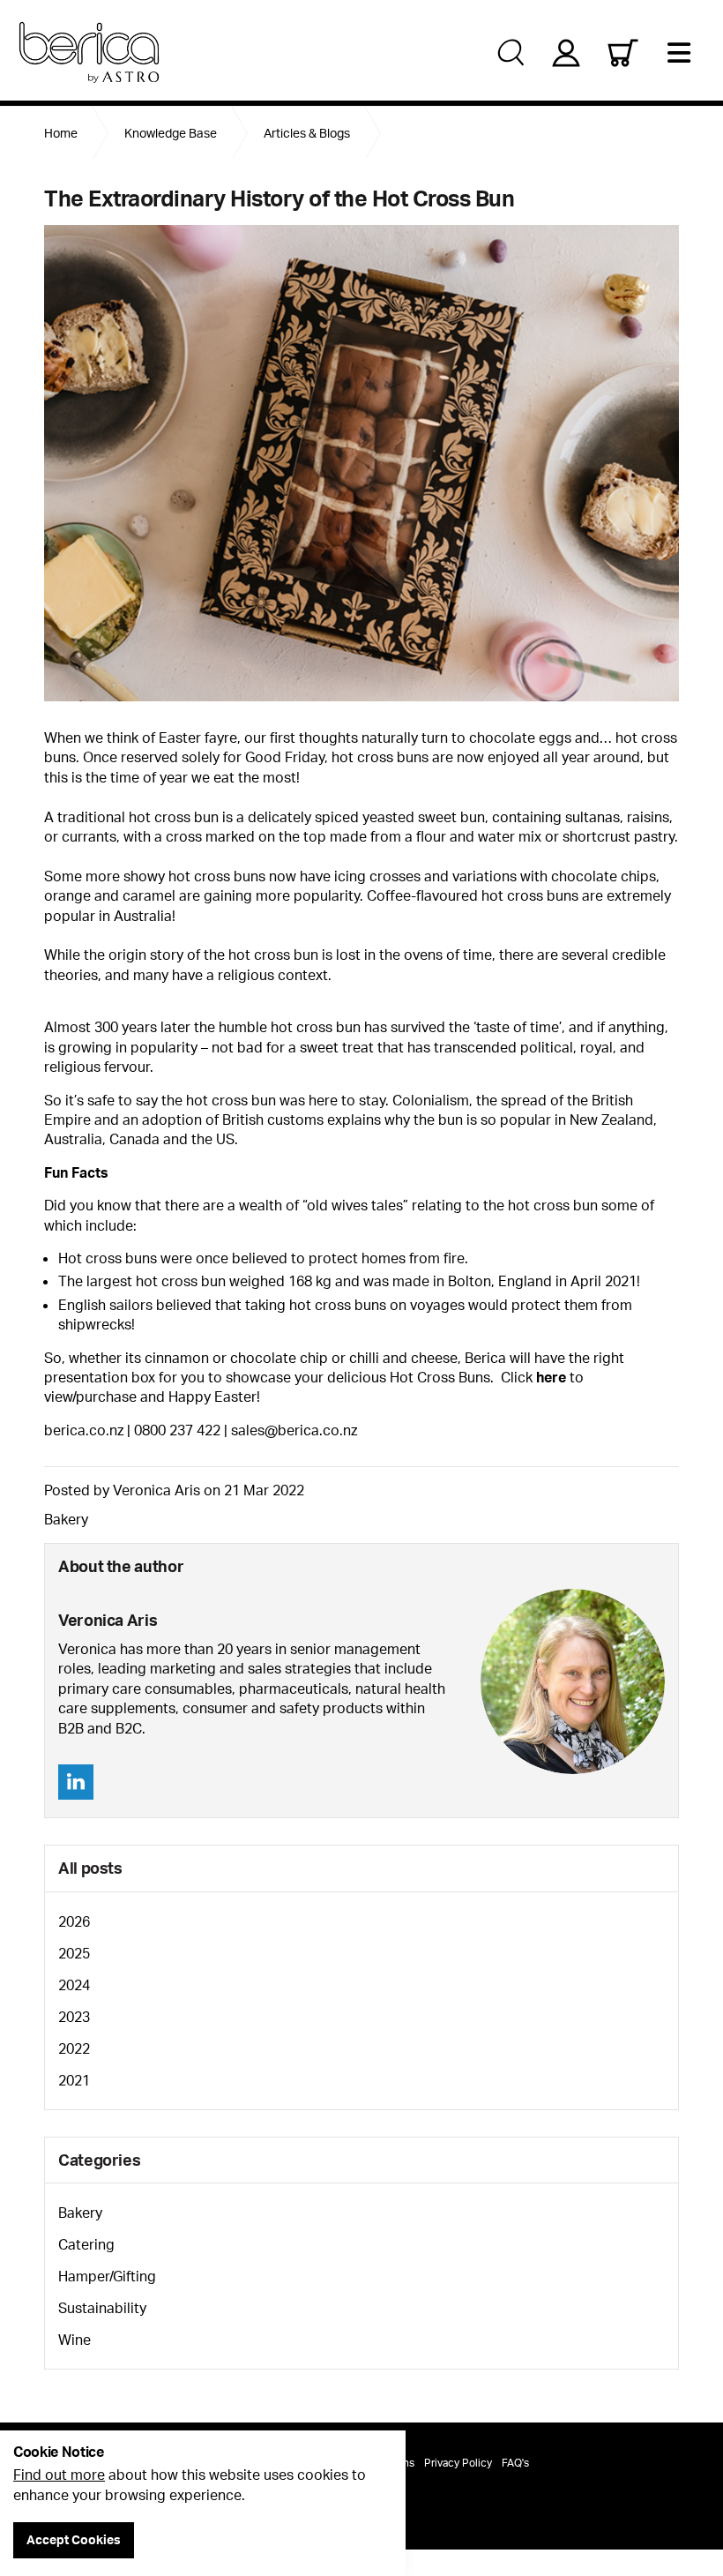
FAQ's (515, 2463)
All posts (90, 1868)
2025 (74, 1953)
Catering (86, 2244)
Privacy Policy (458, 2463)
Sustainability (102, 2308)
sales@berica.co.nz (294, 1430)
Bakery (66, 1519)
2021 (74, 2080)
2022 (74, 2048)
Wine (75, 2340)
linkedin (76, 1782)
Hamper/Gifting (107, 2276)
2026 (74, 1921)
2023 (74, 2017)
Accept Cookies (74, 2539)
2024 (74, 1985)
